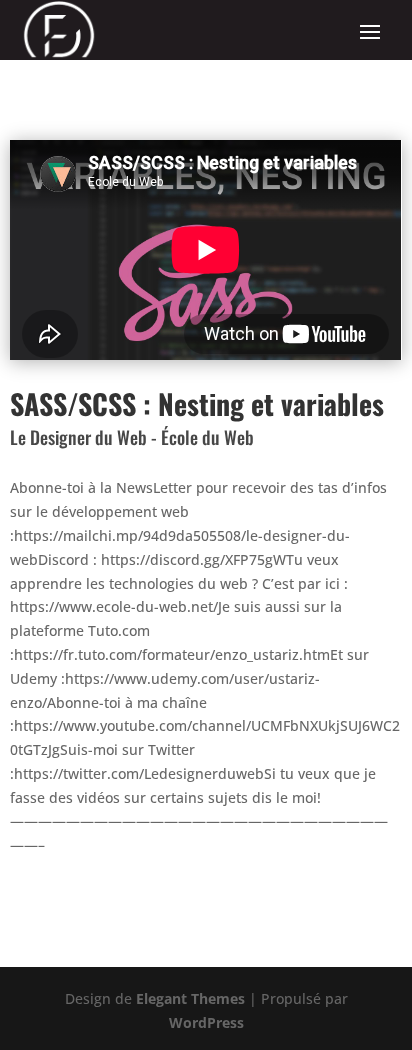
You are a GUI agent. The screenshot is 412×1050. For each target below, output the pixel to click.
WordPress (206, 1022)
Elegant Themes (190, 998)
